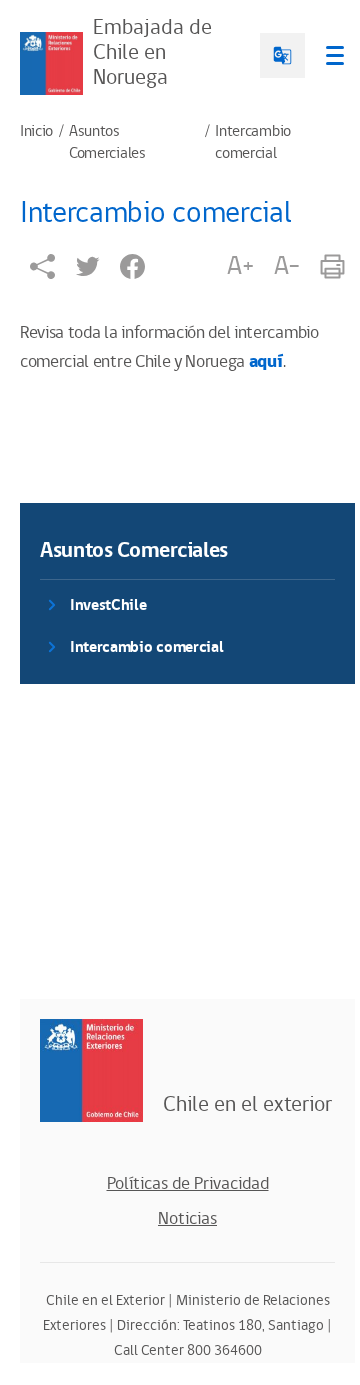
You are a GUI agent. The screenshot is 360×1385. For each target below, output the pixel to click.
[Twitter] (87, 266)
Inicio (36, 132)
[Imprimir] (332, 266)
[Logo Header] (51, 63)
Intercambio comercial (252, 143)
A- (287, 266)
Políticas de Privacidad (188, 1184)
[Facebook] (132, 266)
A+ (240, 266)
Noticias (187, 1219)
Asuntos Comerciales (107, 143)
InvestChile (108, 605)
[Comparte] (42, 266)
